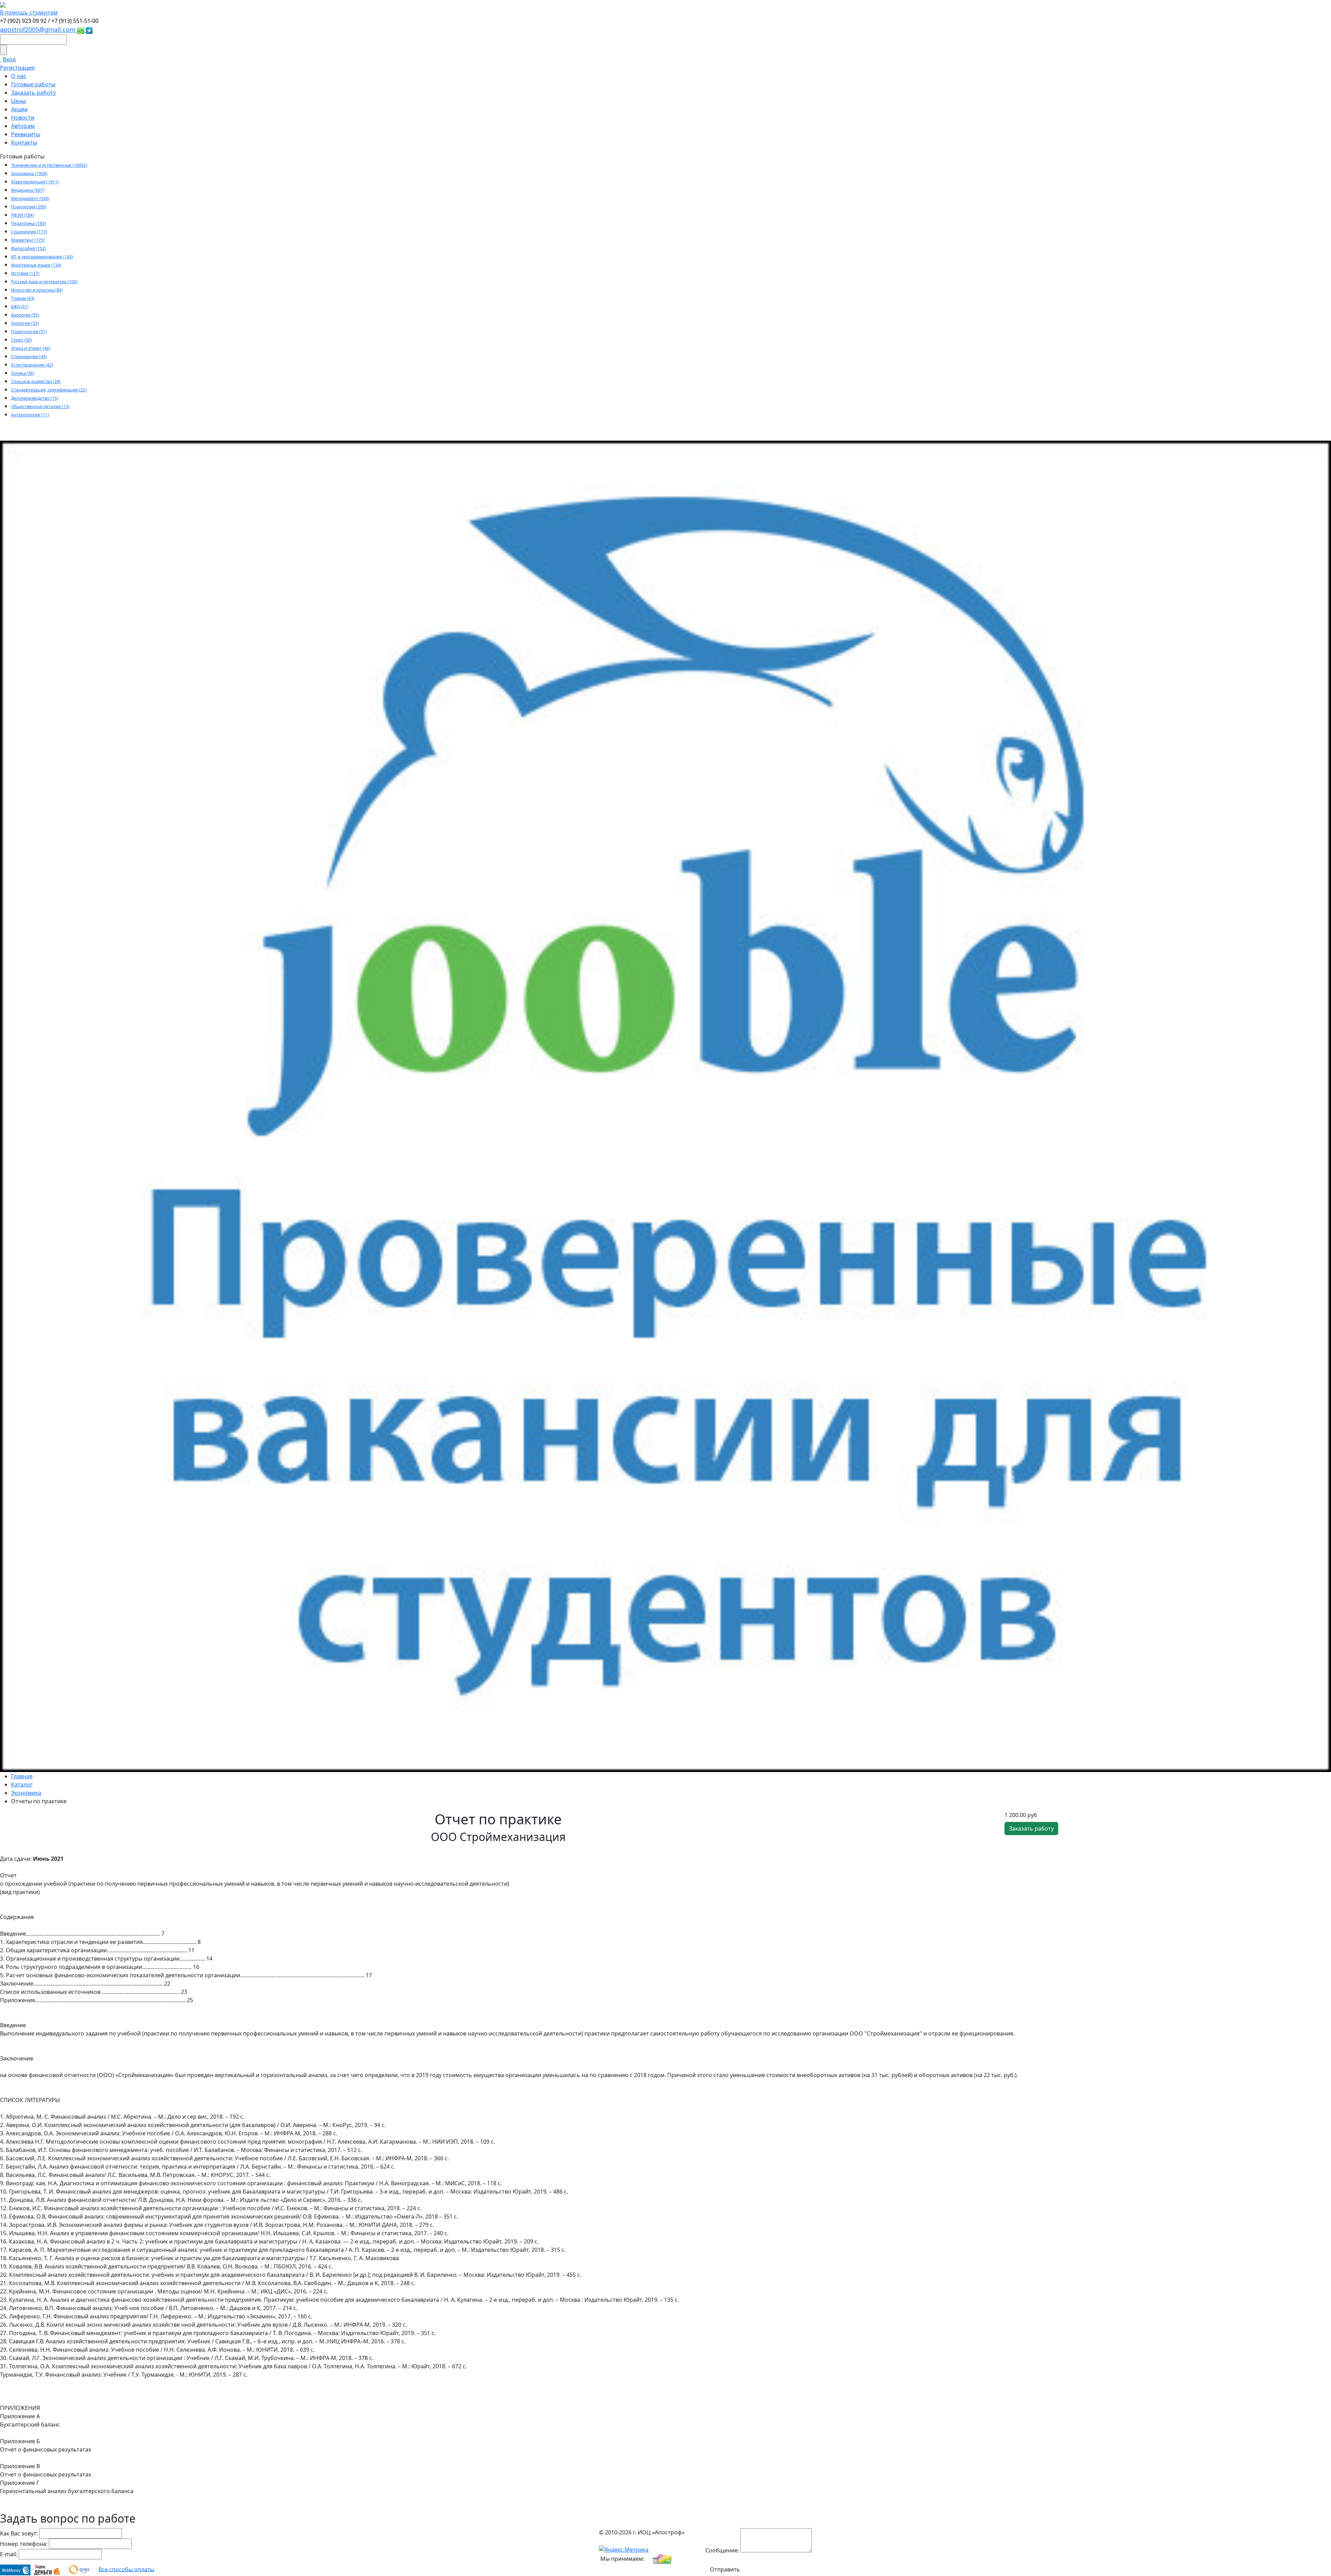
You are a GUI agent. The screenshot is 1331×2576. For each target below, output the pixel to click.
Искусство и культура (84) (37, 290)
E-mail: (9, 2554)
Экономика (26, 1793)
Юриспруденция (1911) (35, 182)
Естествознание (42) (32, 365)
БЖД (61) (20, 307)
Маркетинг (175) (28, 240)
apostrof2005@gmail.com (39, 29)
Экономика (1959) (29, 174)
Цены (19, 101)
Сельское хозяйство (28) (36, 382)
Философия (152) (29, 248)
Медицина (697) (28, 190)
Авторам (23, 126)
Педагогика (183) (28, 223)
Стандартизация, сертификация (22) (49, 390)
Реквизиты (26, 134)
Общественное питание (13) (40, 407)
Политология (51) (29, 332)
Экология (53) (25, 323)
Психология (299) (29, 207)
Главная (22, 1776)
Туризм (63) (23, 298)
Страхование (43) (29, 357)
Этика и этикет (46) (31, 348)
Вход (9, 59)
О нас (19, 76)
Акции (19, 109)
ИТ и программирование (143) (42, 257)
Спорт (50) (21, 340)
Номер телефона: (24, 2544)
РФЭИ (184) (23, 215)
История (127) (25, 273)
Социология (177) (29, 232)
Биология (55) (25, 315)
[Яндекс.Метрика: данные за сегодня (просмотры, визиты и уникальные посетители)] (624, 2550)
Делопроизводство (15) (35, 398)
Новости (23, 118)
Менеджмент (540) (30, 198)
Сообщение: (722, 2550)
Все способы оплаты (126, 2569)
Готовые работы (33, 84)
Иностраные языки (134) (36, 265)
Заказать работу (33, 93)
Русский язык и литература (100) (44, 282)
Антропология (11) (30, 415)
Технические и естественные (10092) (49, 165)
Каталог (22, 1784)
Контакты (24, 142)
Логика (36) (23, 373)
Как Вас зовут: (19, 2533)
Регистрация (17, 68)
